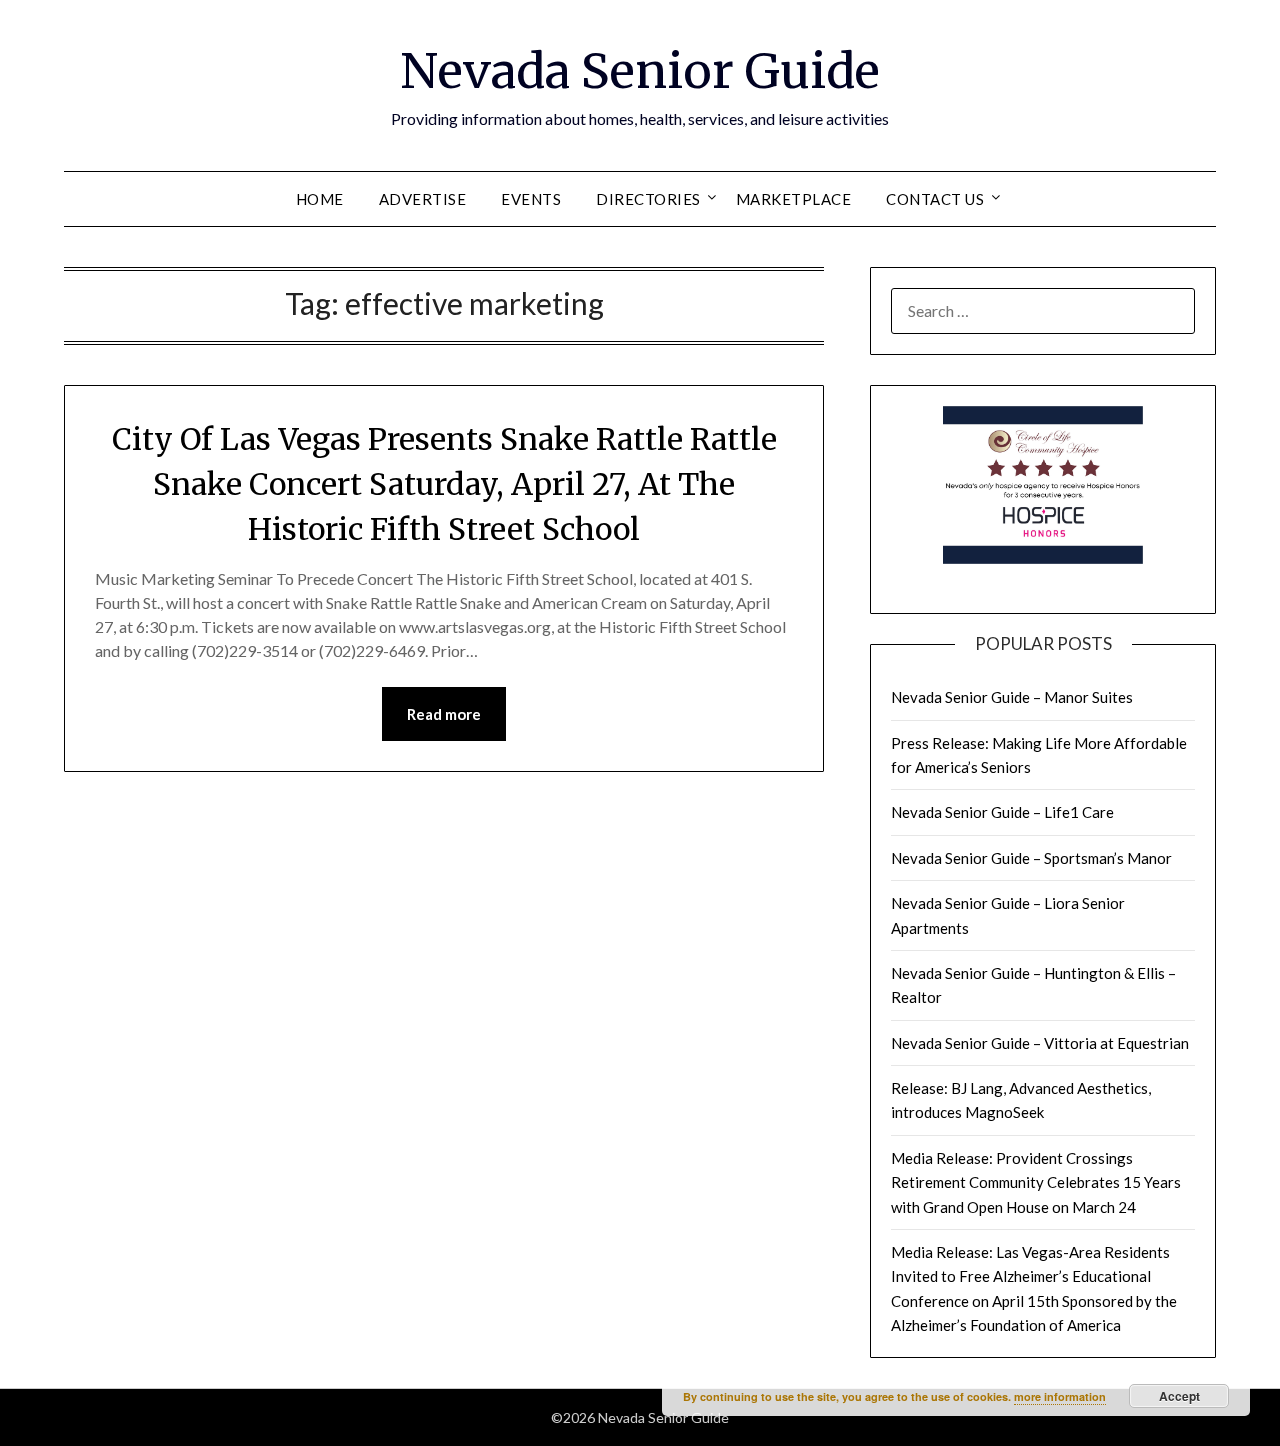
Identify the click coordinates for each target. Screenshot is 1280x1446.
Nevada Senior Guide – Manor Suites (1012, 697)
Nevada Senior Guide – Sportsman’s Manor (1031, 858)
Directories (648, 199)
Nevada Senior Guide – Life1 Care (1002, 812)
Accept (1179, 1396)
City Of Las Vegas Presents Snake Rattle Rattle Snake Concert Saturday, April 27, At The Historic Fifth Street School (444, 484)
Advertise (423, 199)
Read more (444, 714)
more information (1060, 1396)
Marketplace (794, 199)
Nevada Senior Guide (640, 71)
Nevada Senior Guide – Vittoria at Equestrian (1040, 1043)
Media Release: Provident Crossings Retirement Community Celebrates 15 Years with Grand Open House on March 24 (1036, 1182)
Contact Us (935, 199)
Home (320, 199)
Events (531, 199)
